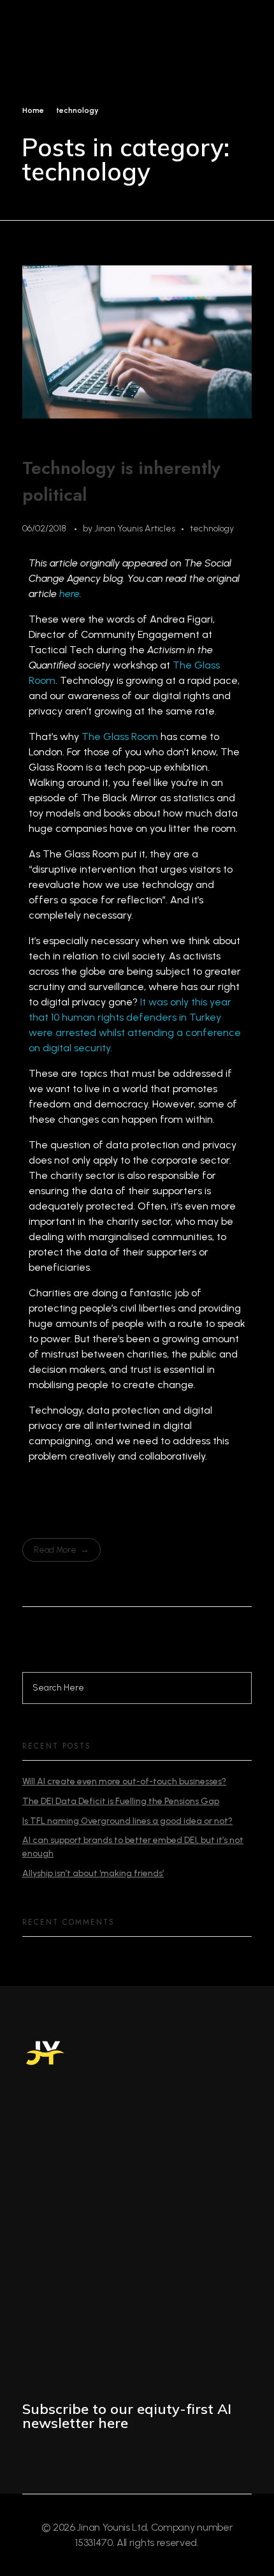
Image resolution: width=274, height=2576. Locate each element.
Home (33, 110)
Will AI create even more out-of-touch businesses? (124, 1781)
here (69, 594)
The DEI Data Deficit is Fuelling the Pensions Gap (121, 1801)
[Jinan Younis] (55, 53)
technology (212, 529)
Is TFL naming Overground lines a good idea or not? (127, 1821)
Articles (160, 529)
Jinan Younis (119, 529)
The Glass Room (120, 737)
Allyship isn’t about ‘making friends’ (93, 1873)
